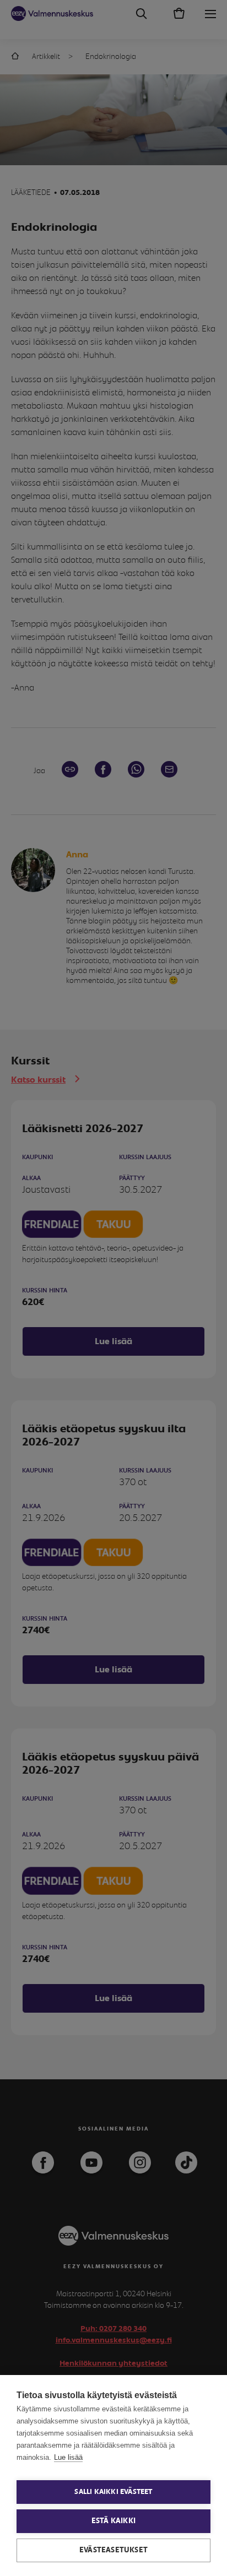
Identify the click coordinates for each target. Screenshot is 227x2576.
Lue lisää (68, 2457)
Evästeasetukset (113, 2550)
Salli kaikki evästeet (113, 2492)
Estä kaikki (113, 2521)
